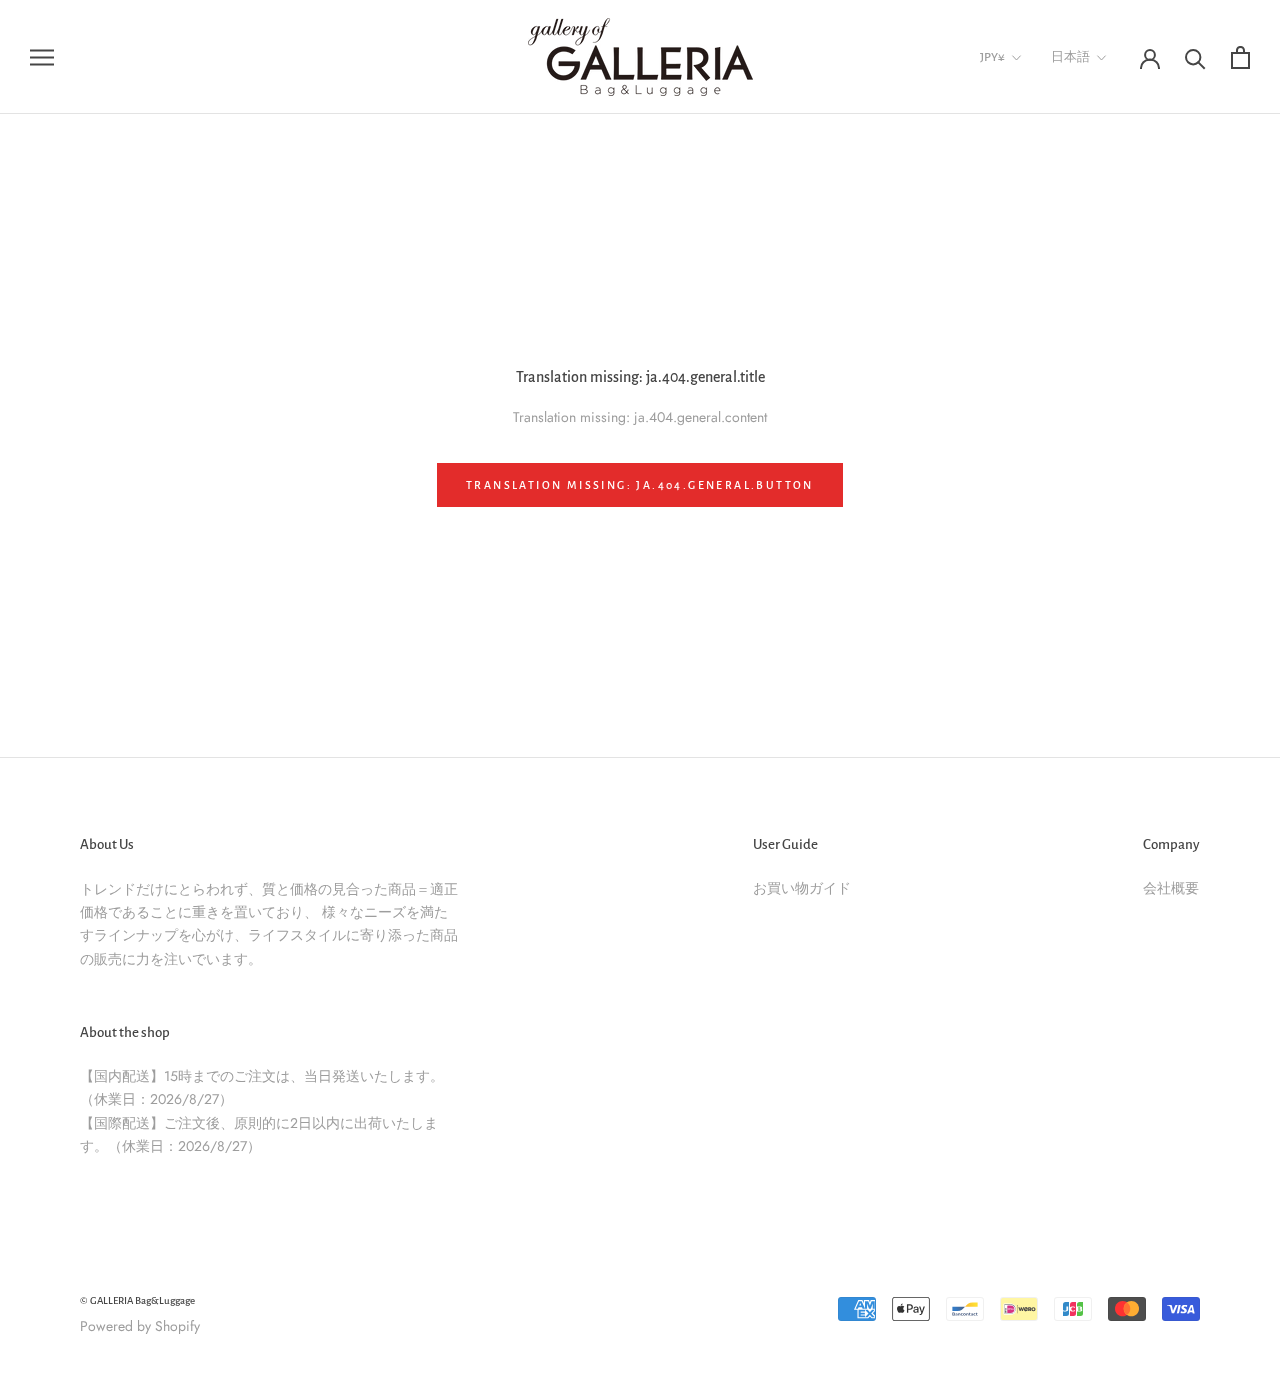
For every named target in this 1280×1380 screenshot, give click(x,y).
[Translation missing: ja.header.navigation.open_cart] (1240, 57)
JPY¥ (992, 57)
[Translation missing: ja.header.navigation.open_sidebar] (42, 56)
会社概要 (1171, 888)
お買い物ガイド (802, 888)
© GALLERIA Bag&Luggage (137, 1300)
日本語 (1070, 57)
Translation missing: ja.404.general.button (640, 485)
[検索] (1195, 57)
